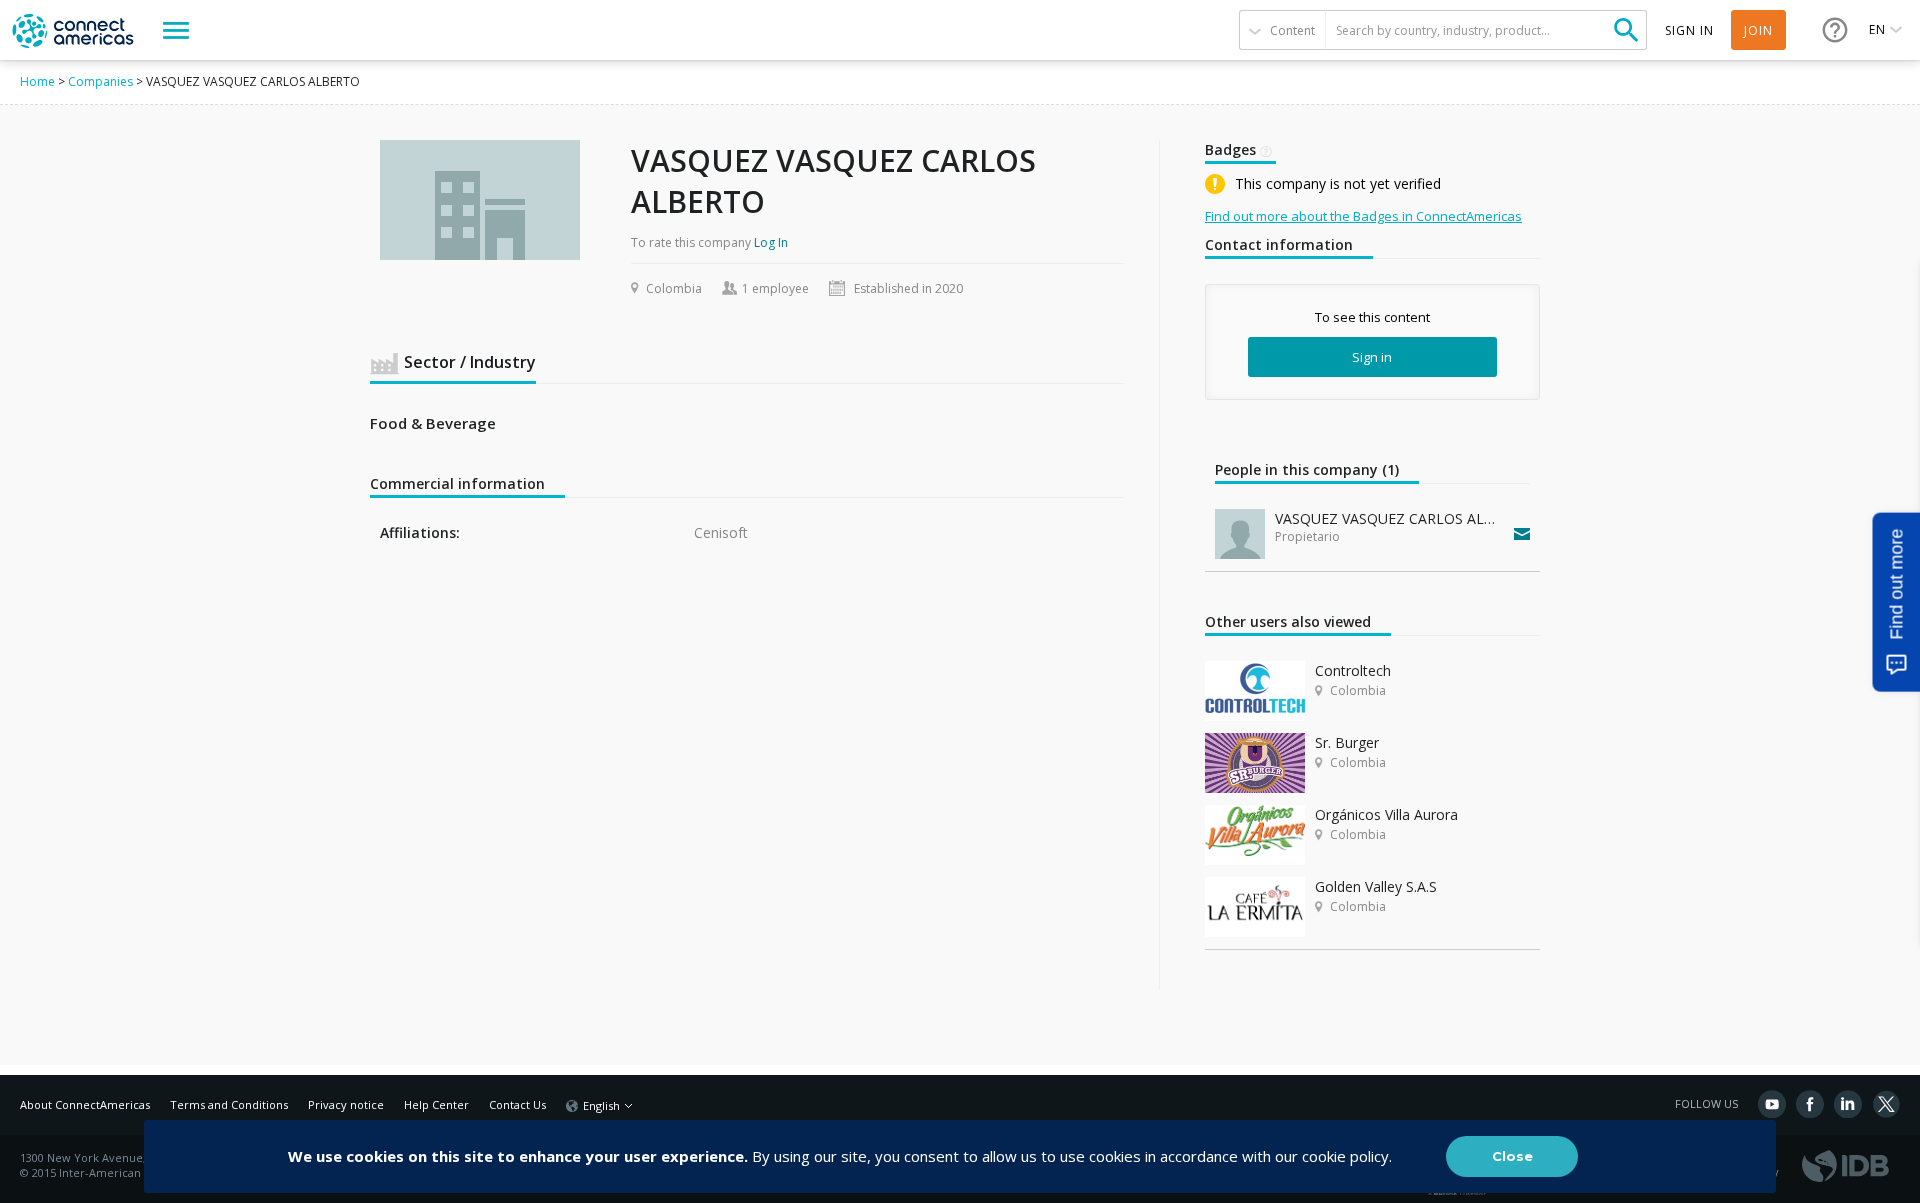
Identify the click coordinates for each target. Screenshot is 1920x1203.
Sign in (1372, 357)
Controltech (1353, 670)
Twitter (1886, 1104)
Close (1512, 1156)
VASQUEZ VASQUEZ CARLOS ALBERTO (1390, 518)
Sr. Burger (1347, 742)
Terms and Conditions (229, 1104)
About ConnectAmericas (85, 1104)
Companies (100, 81)
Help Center (436, 1104)
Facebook (1810, 1104)
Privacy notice (346, 1104)
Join (1758, 30)
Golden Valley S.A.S (1376, 886)
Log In (771, 242)
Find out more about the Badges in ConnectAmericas (1363, 216)
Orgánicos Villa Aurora (1386, 814)
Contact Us (517, 1104)
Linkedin (1848, 1104)
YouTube (1772, 1104)
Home (37, 81)
